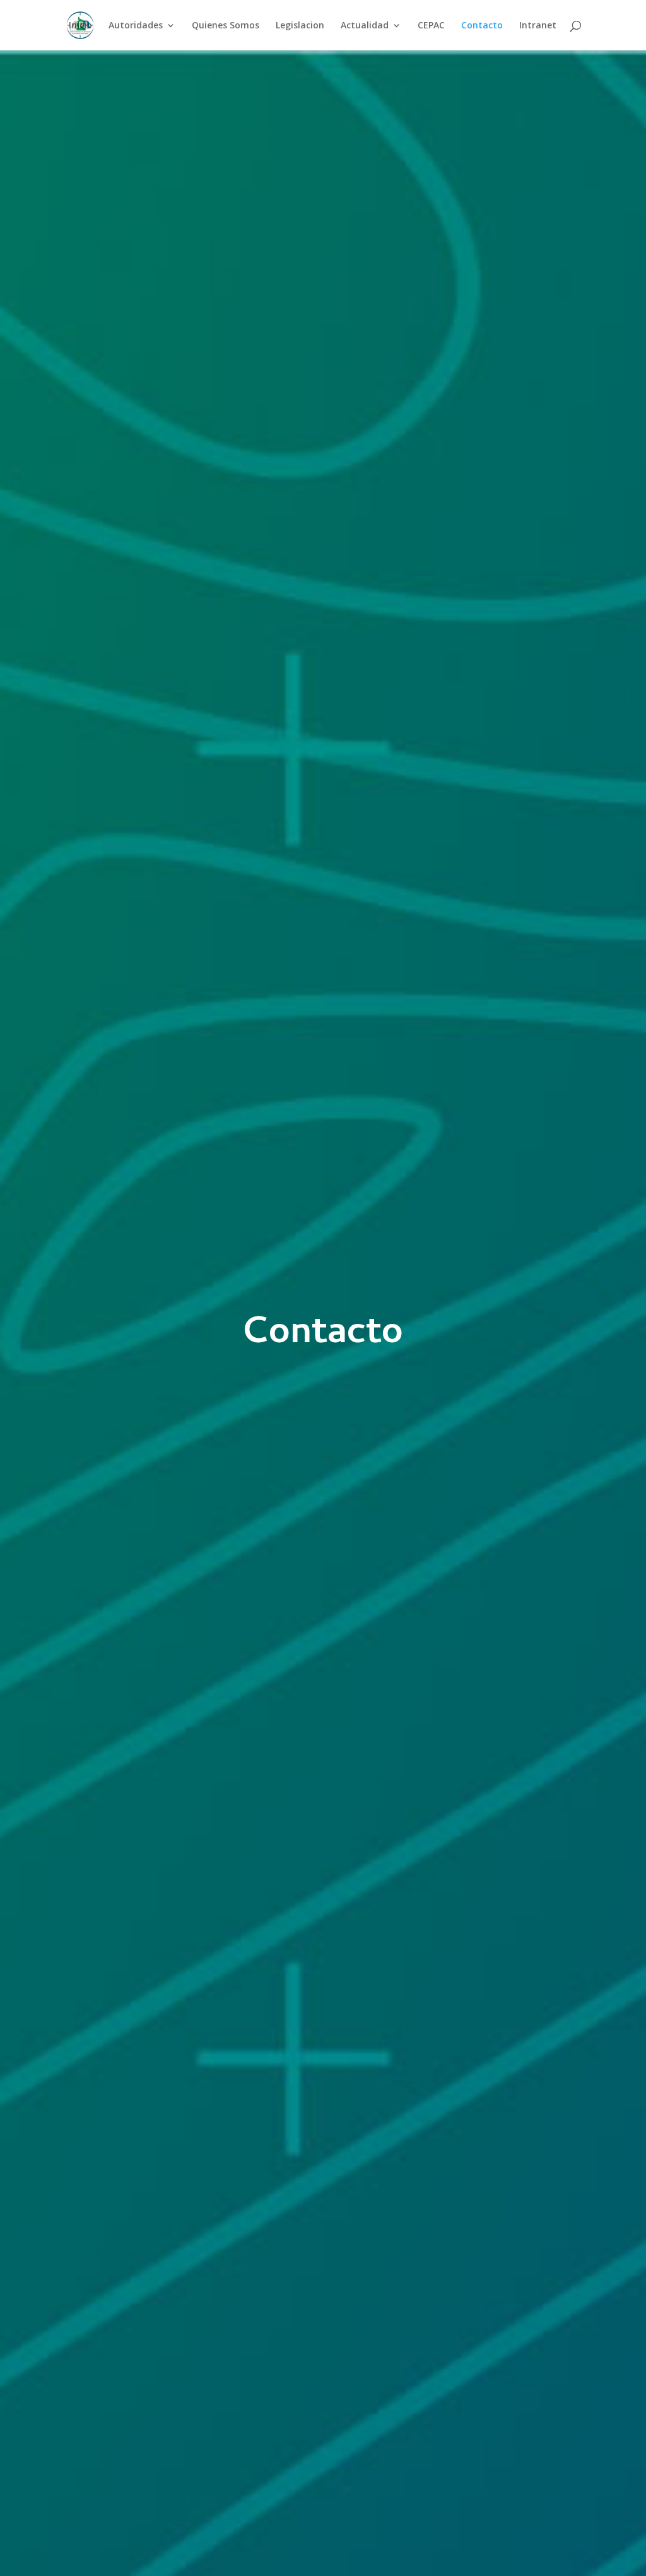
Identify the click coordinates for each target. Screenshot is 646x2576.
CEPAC (431, 26)
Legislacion (300, 26)
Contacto (482, 26)
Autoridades (136, 26)
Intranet (538, 26)
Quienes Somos (226, 26)
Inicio (80, 26)
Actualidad (365, 26)
